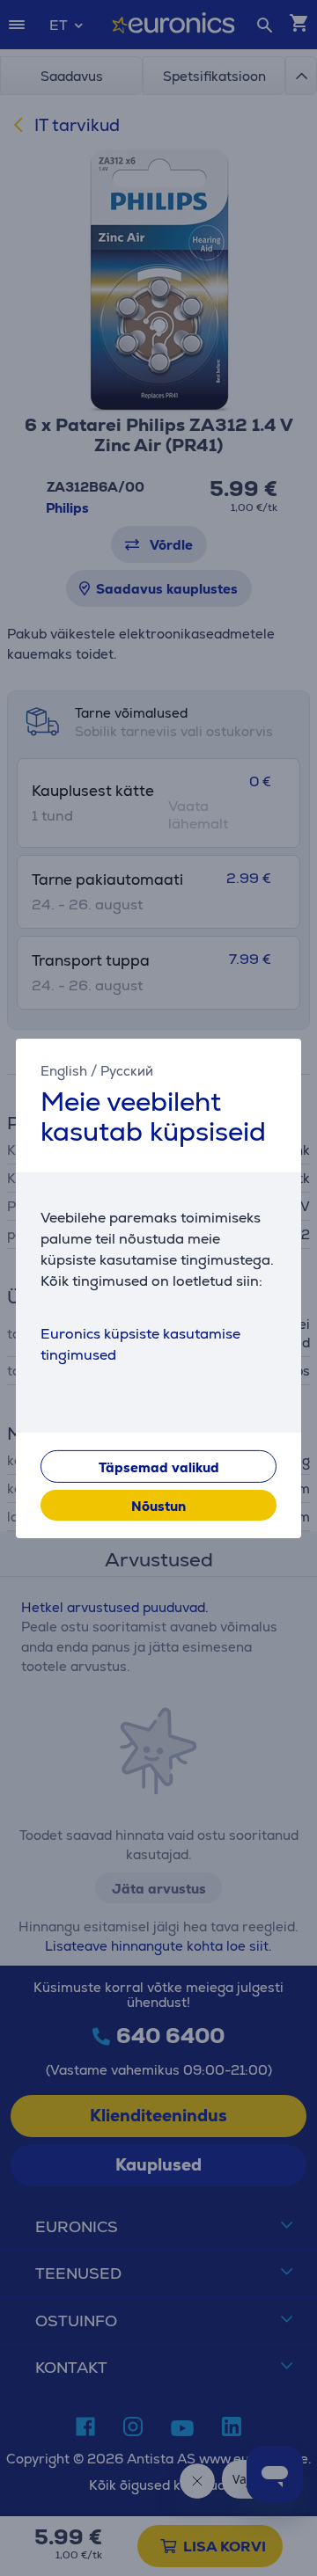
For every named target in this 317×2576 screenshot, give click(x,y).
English (64, 1070)
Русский (127, 1070)
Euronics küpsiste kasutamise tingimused (140, 1344)
